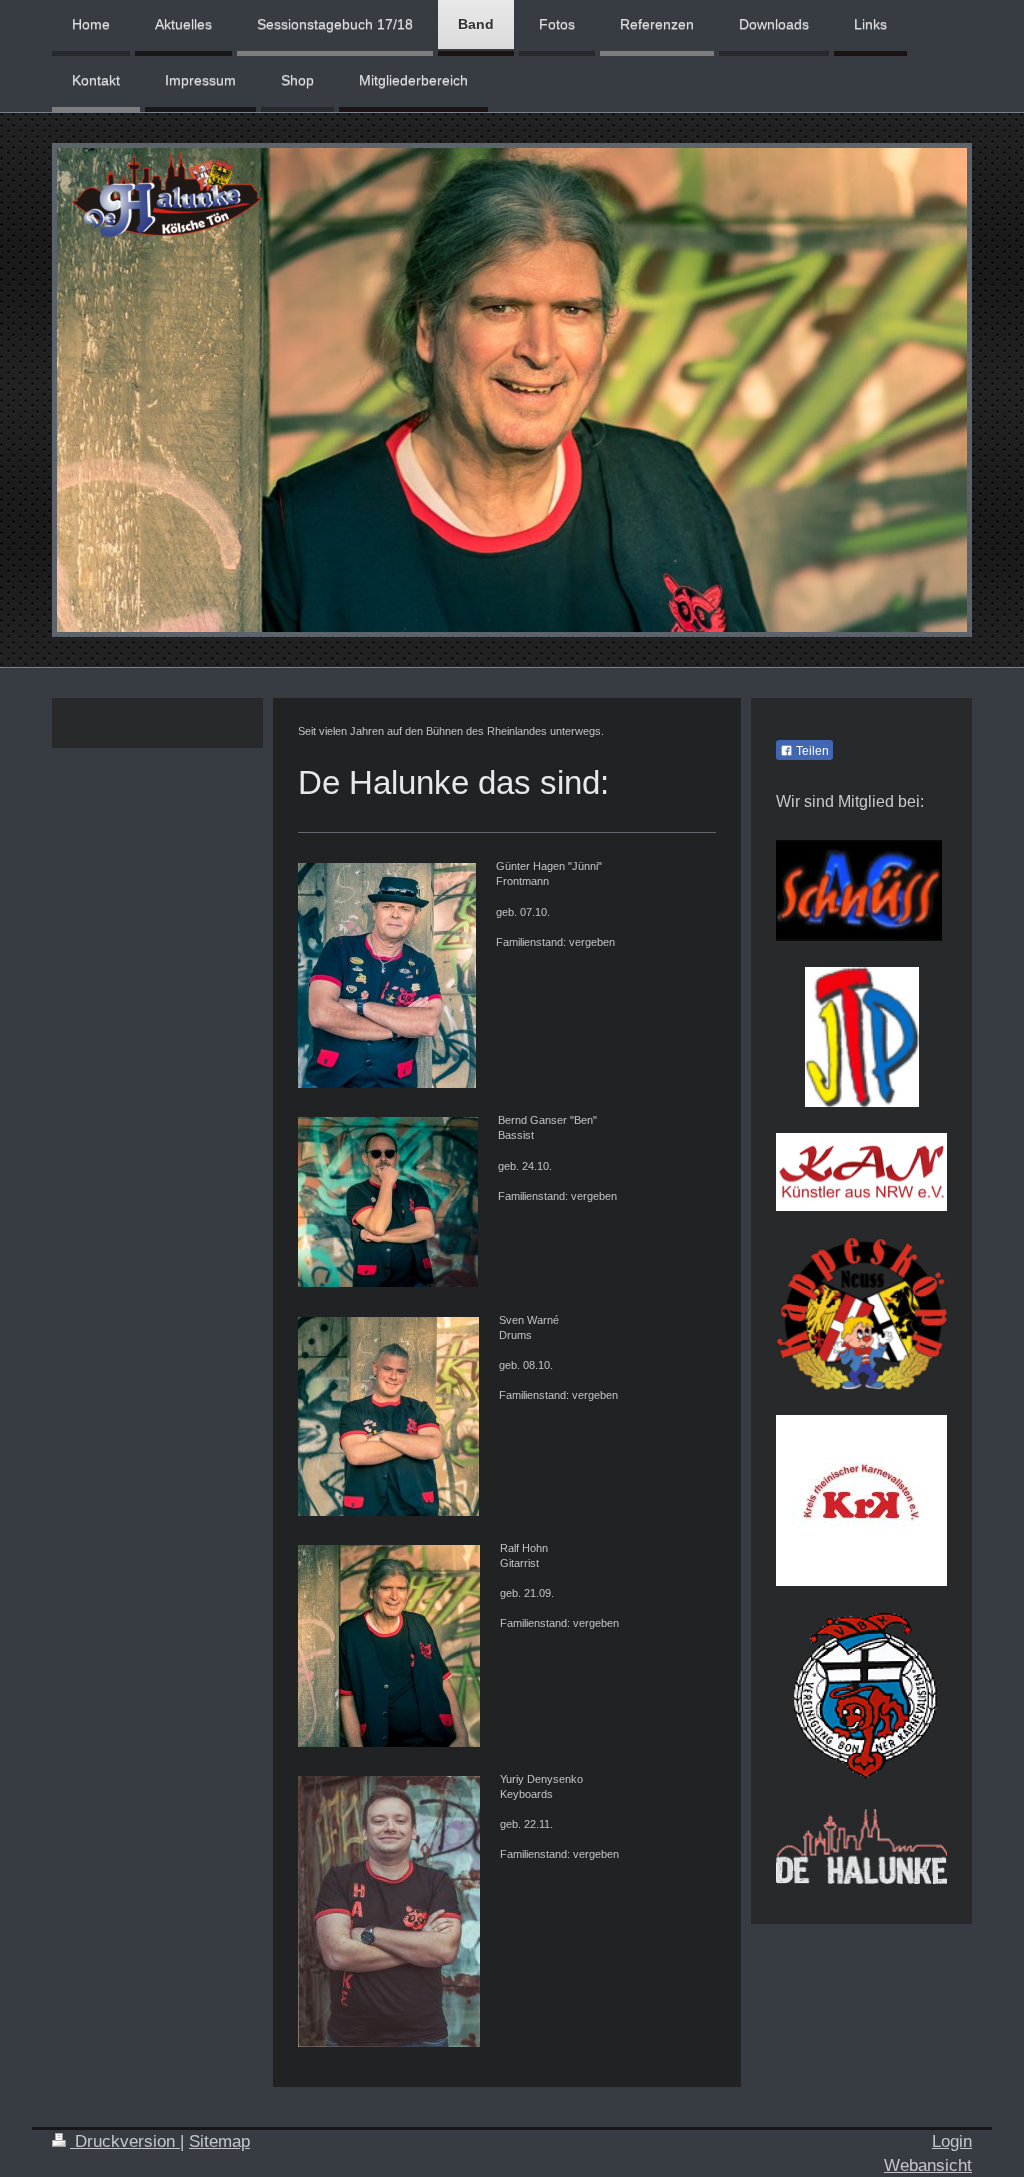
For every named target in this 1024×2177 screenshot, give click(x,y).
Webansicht (928, 2165)
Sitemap (219, 2141)
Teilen (811, 751)
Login (952, 2141)
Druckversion (125, 2141)
